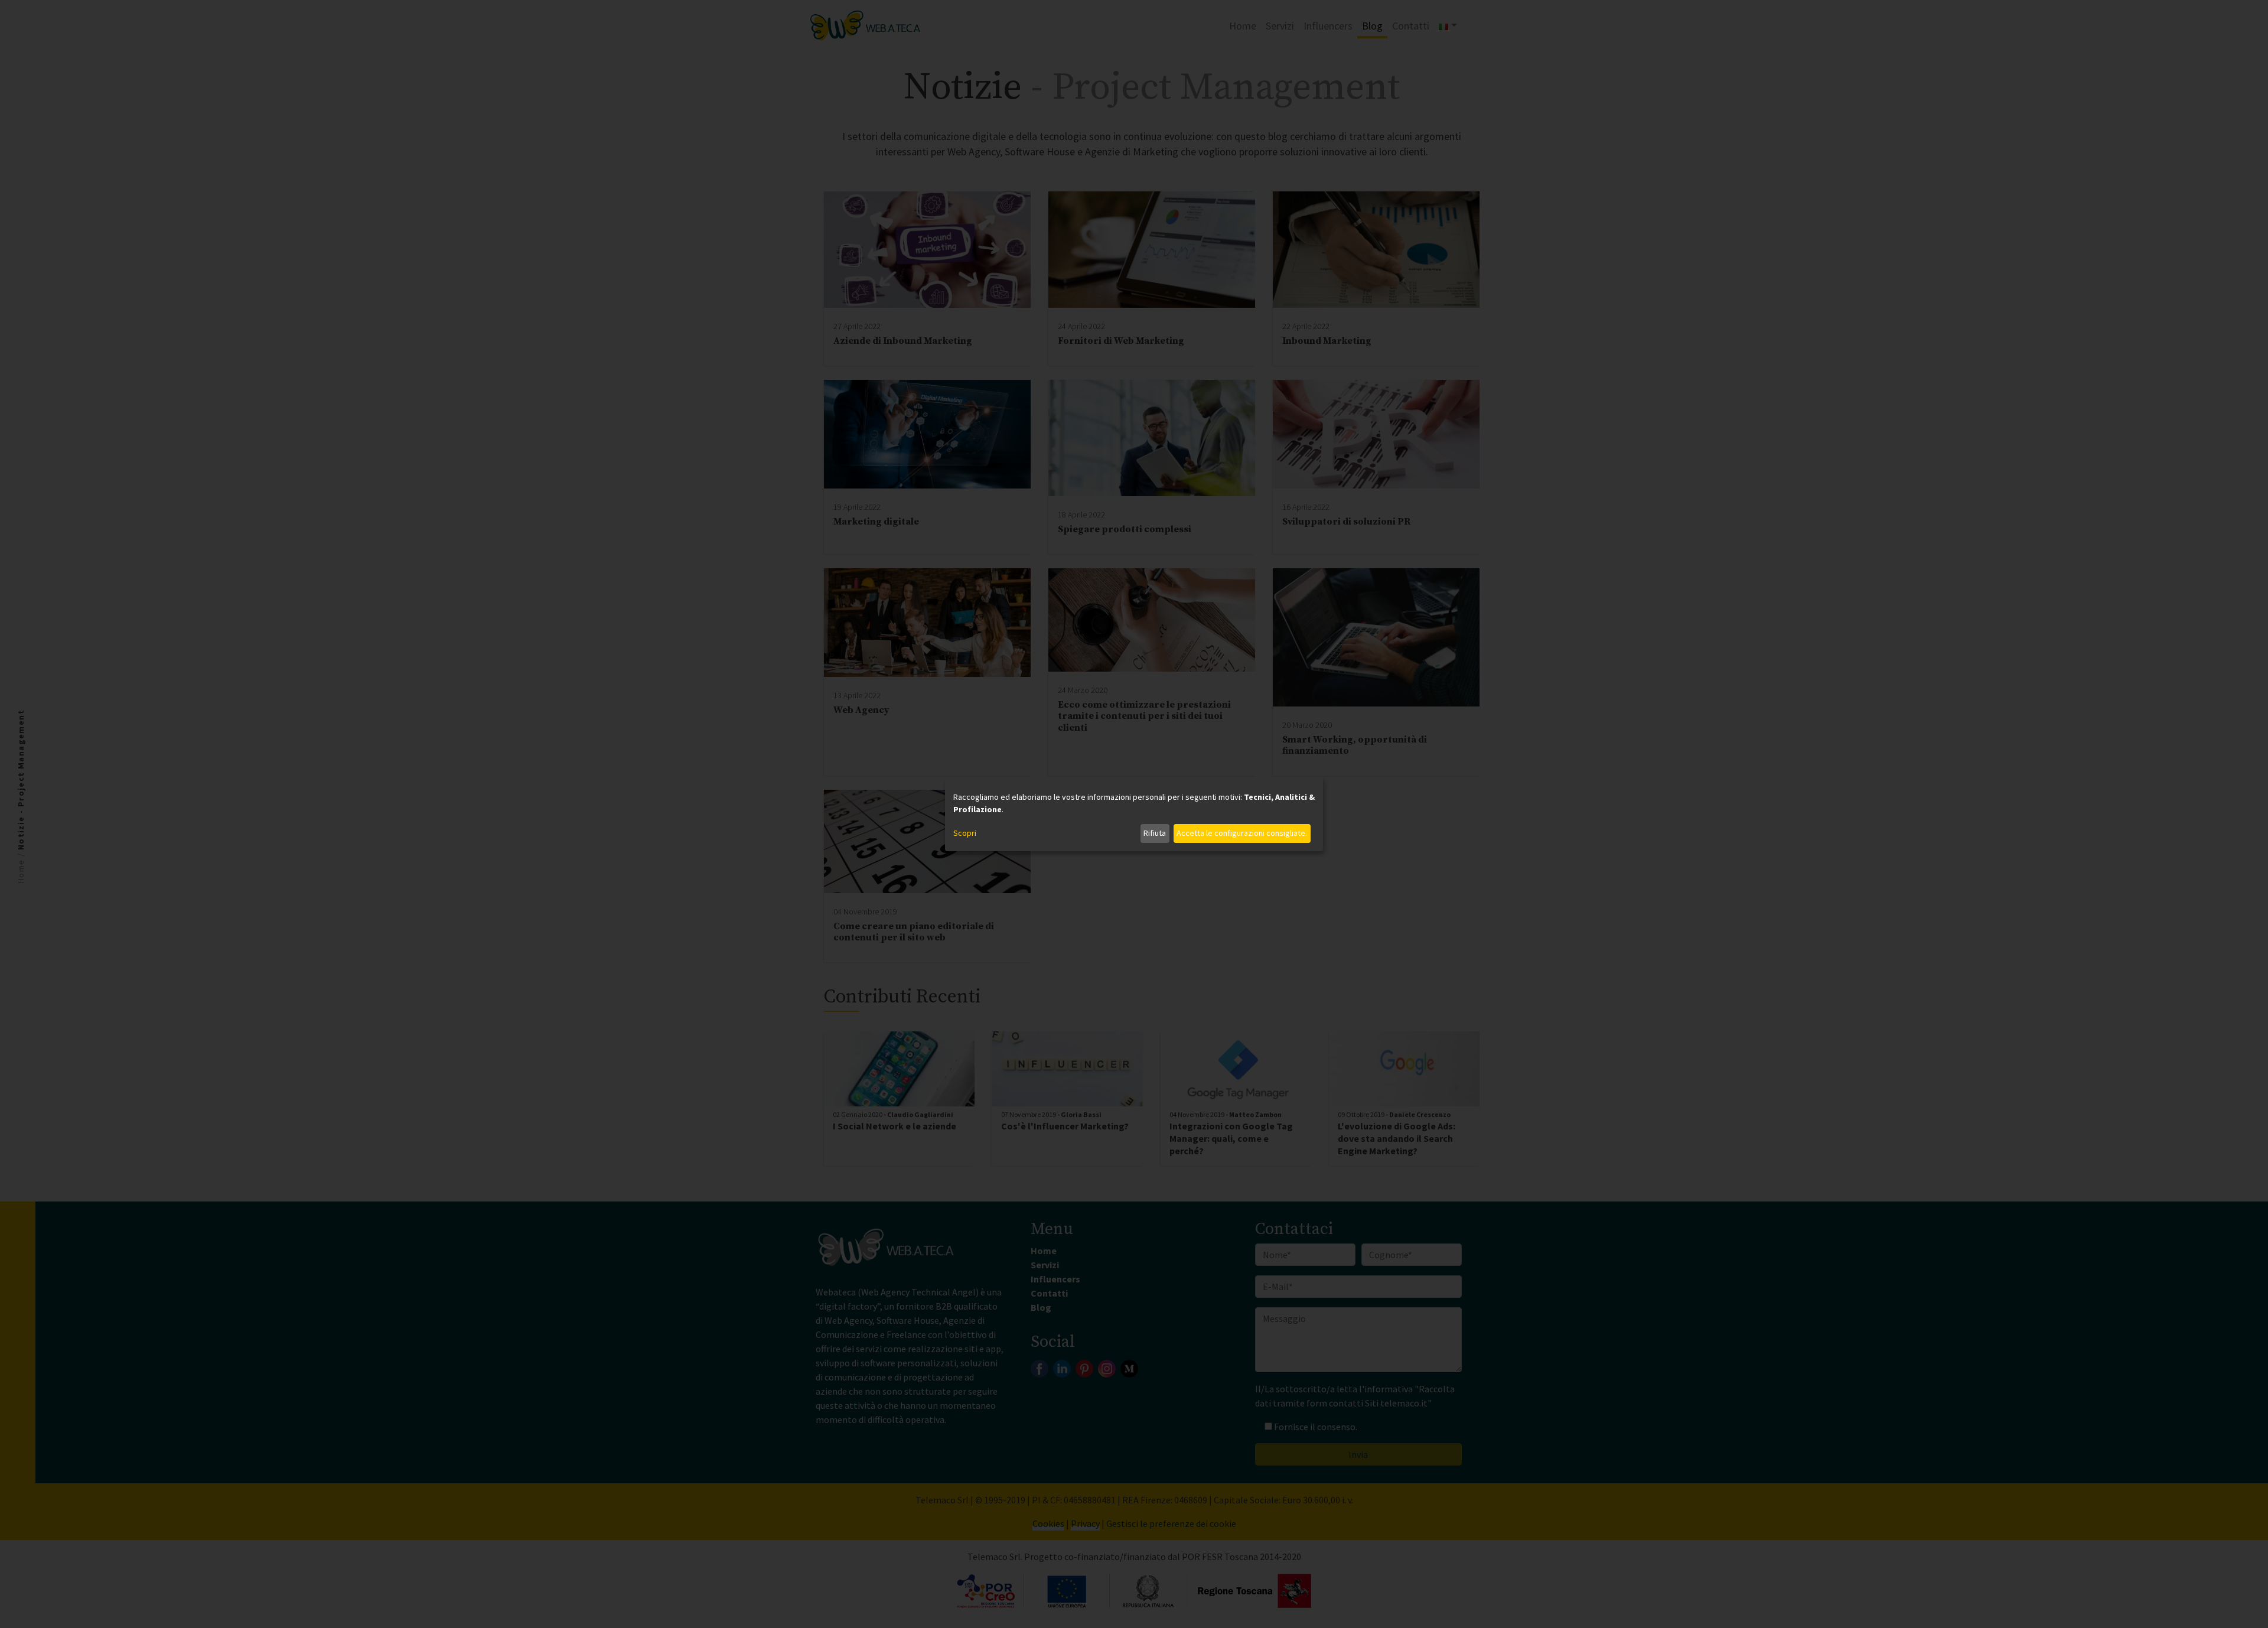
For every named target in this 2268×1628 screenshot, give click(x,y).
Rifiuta (1155, 833)
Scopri (965, 833)
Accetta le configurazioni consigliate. (1242, 833)
